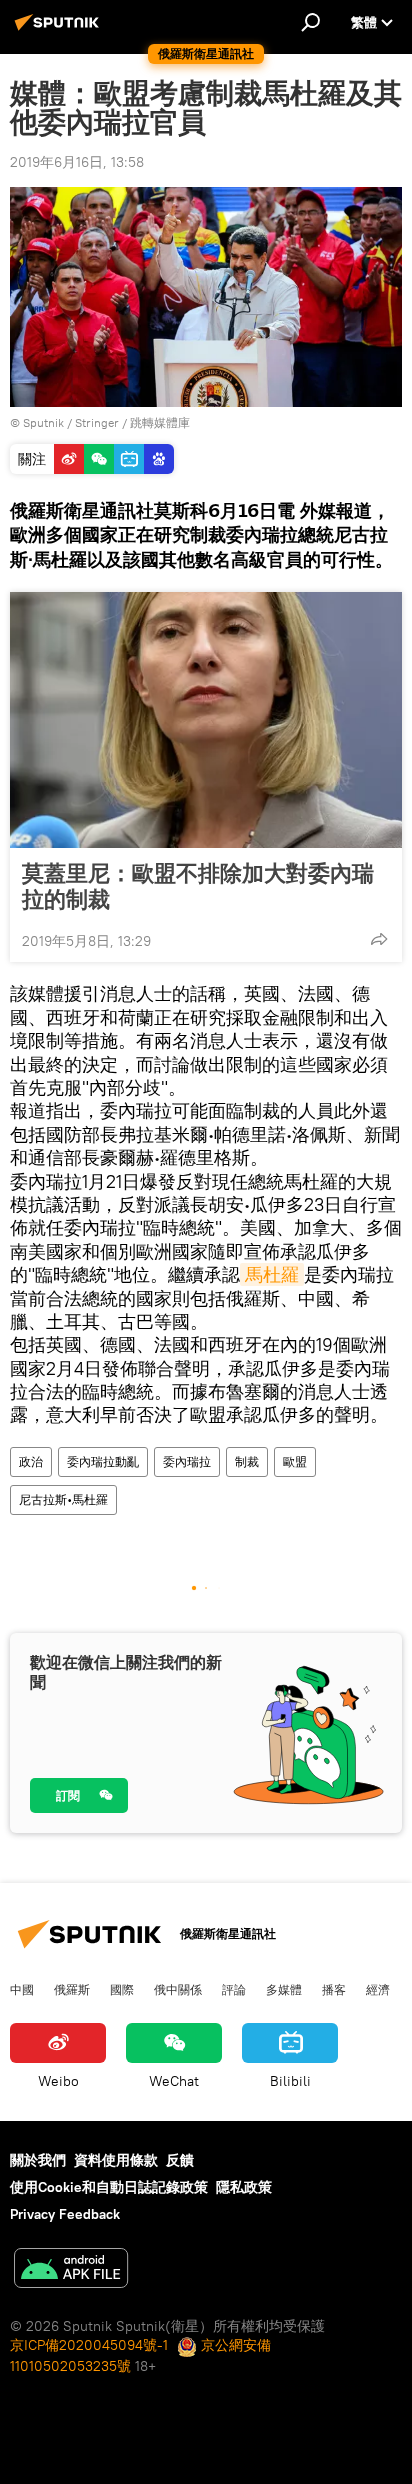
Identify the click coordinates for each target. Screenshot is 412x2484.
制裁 (247, 1461)
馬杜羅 (272, 1274)
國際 (122, 1989)
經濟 (378, 1989)
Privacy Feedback (65, 2214)
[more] (379, 939)
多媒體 (284, 1989)
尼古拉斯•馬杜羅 (63, 1499)
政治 (31, 1461)
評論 (234, 1989)
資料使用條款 (116, 2160)
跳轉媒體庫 (160, 422)
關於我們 (38, 2160)
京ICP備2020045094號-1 (89, 2345)
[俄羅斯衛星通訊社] (60, 30)
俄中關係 (178, 1989)
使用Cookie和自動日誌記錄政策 (109, 2187)
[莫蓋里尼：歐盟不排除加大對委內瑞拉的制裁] (206, 720)
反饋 (180, 2160)
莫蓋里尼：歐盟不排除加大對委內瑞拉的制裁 (198, 886)
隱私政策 (244, 2187)
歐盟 (295, 1461)
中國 (22, 1989)
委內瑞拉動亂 (103, 1461)
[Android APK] (71, 2270)
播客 (334, 1989)
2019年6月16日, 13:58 (77, 162)
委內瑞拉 (187, 1461)
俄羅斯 (72, 1989)
